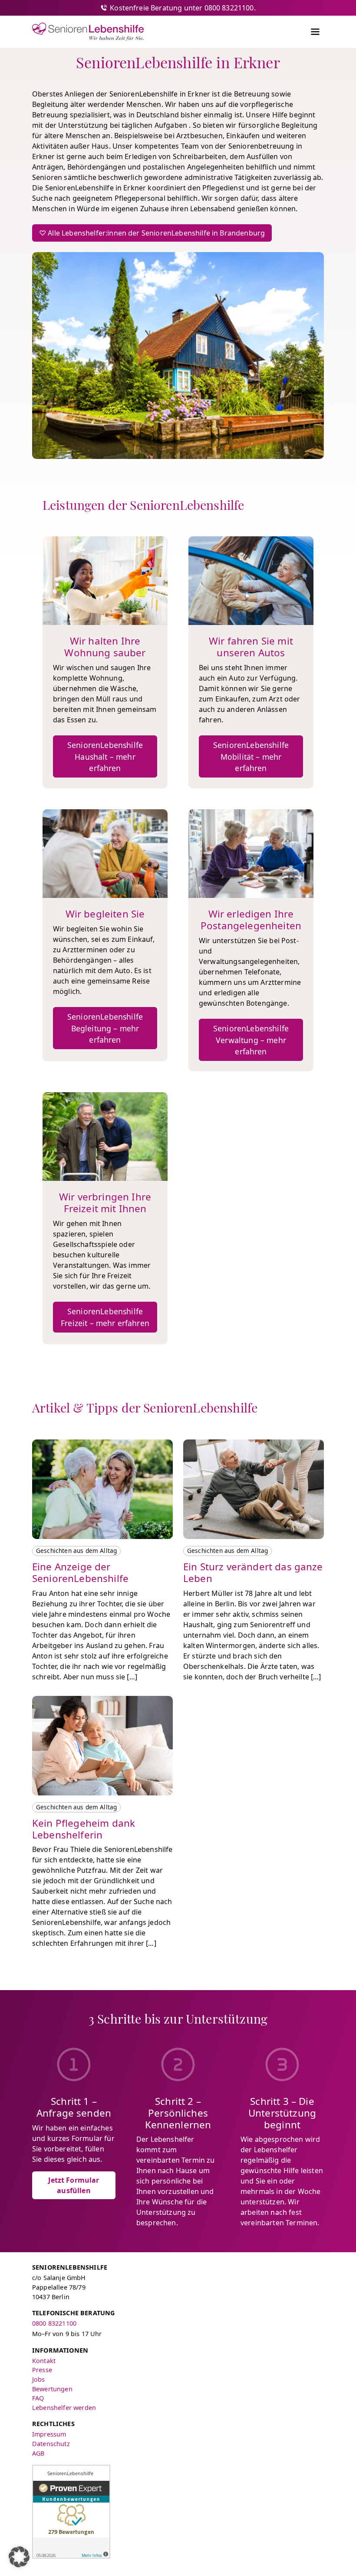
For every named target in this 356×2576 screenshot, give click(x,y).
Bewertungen (52, 2389)
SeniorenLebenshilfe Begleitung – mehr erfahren (105, 1028)
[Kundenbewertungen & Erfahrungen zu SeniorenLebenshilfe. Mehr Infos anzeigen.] (71, 2512)
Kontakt (44, 2361)
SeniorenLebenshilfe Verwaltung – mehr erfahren (251, 1040)
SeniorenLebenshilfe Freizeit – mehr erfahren (105, 1317)
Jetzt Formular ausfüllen (74, 2185)
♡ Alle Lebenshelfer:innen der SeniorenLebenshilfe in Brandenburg (152, 233)
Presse (42, 2370)
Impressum (49, 2434)
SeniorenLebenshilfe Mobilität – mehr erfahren (251, 756)
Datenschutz (51, 2444)
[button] (19, 2557)
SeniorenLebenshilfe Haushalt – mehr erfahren (105, 756)
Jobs (39, 2379)
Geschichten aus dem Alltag (76, 1551)
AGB (38, 2453)
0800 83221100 (54, 2323)
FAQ (38, 2398)
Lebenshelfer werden (64, 2408)
